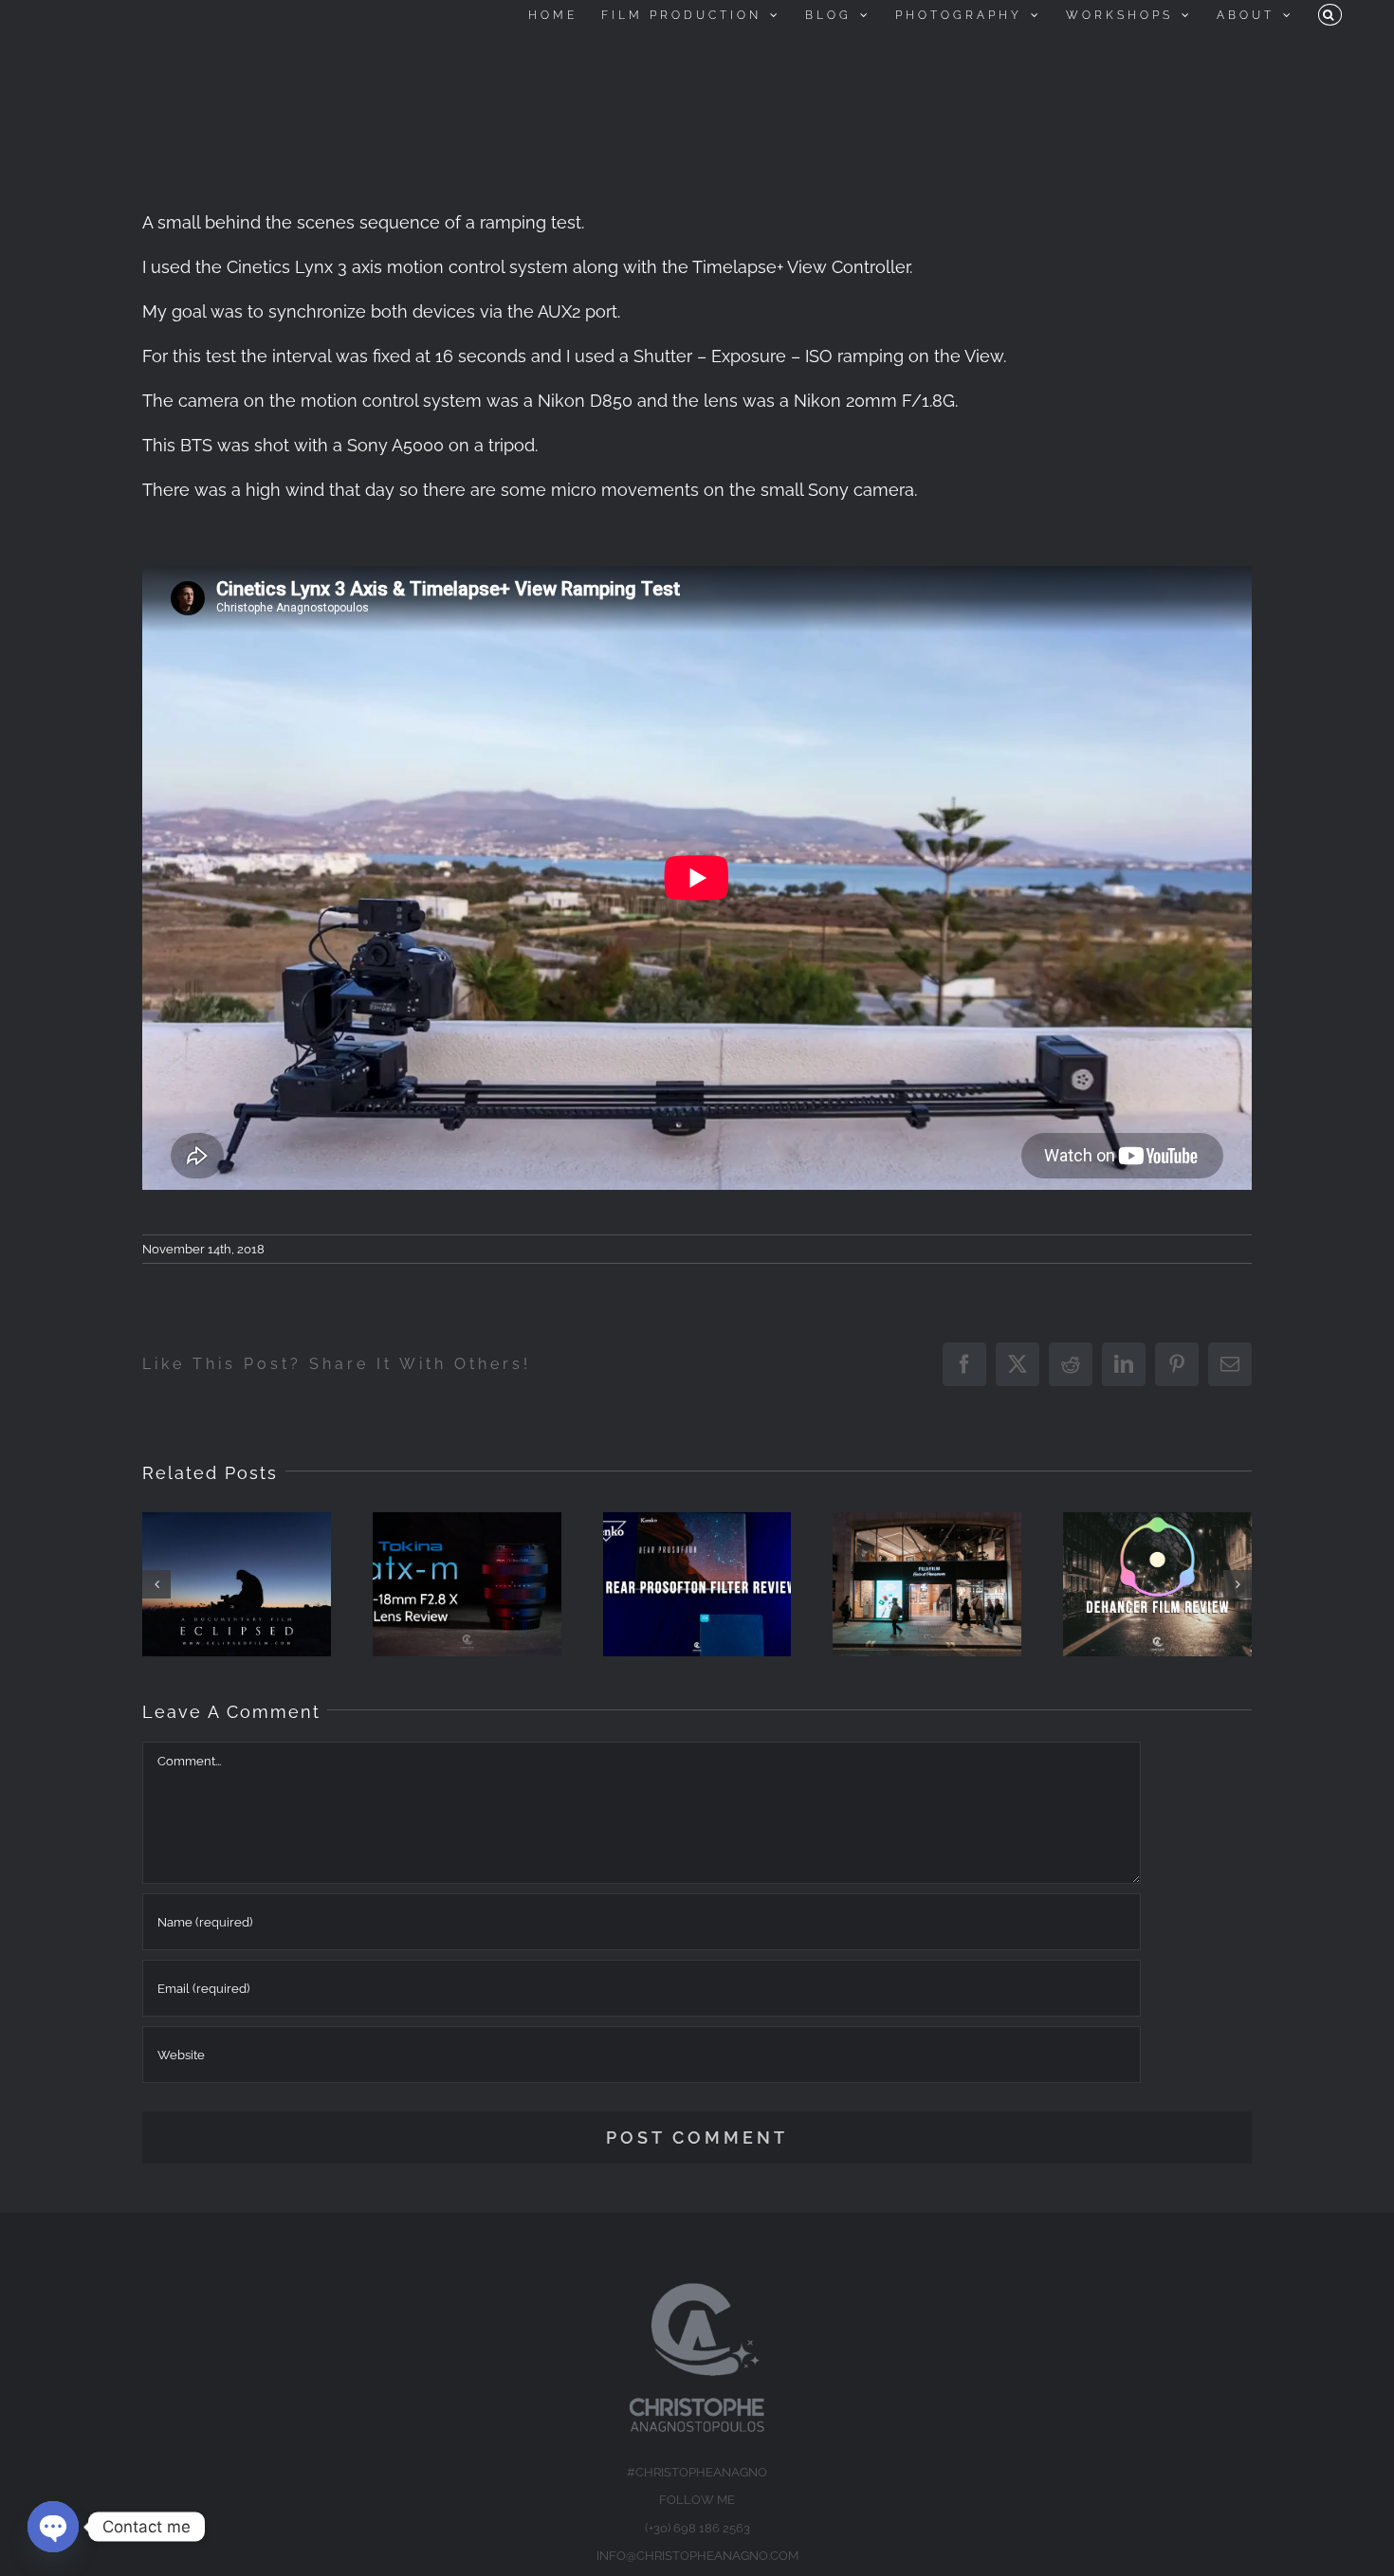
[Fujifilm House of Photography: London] (927, 1584)
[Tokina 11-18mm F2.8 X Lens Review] (467, 1584)
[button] (1330, 15)
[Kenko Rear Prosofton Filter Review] (697, 1584)
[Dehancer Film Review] (1157, 1584)
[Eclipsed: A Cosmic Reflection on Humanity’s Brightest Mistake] (237, 1584)
